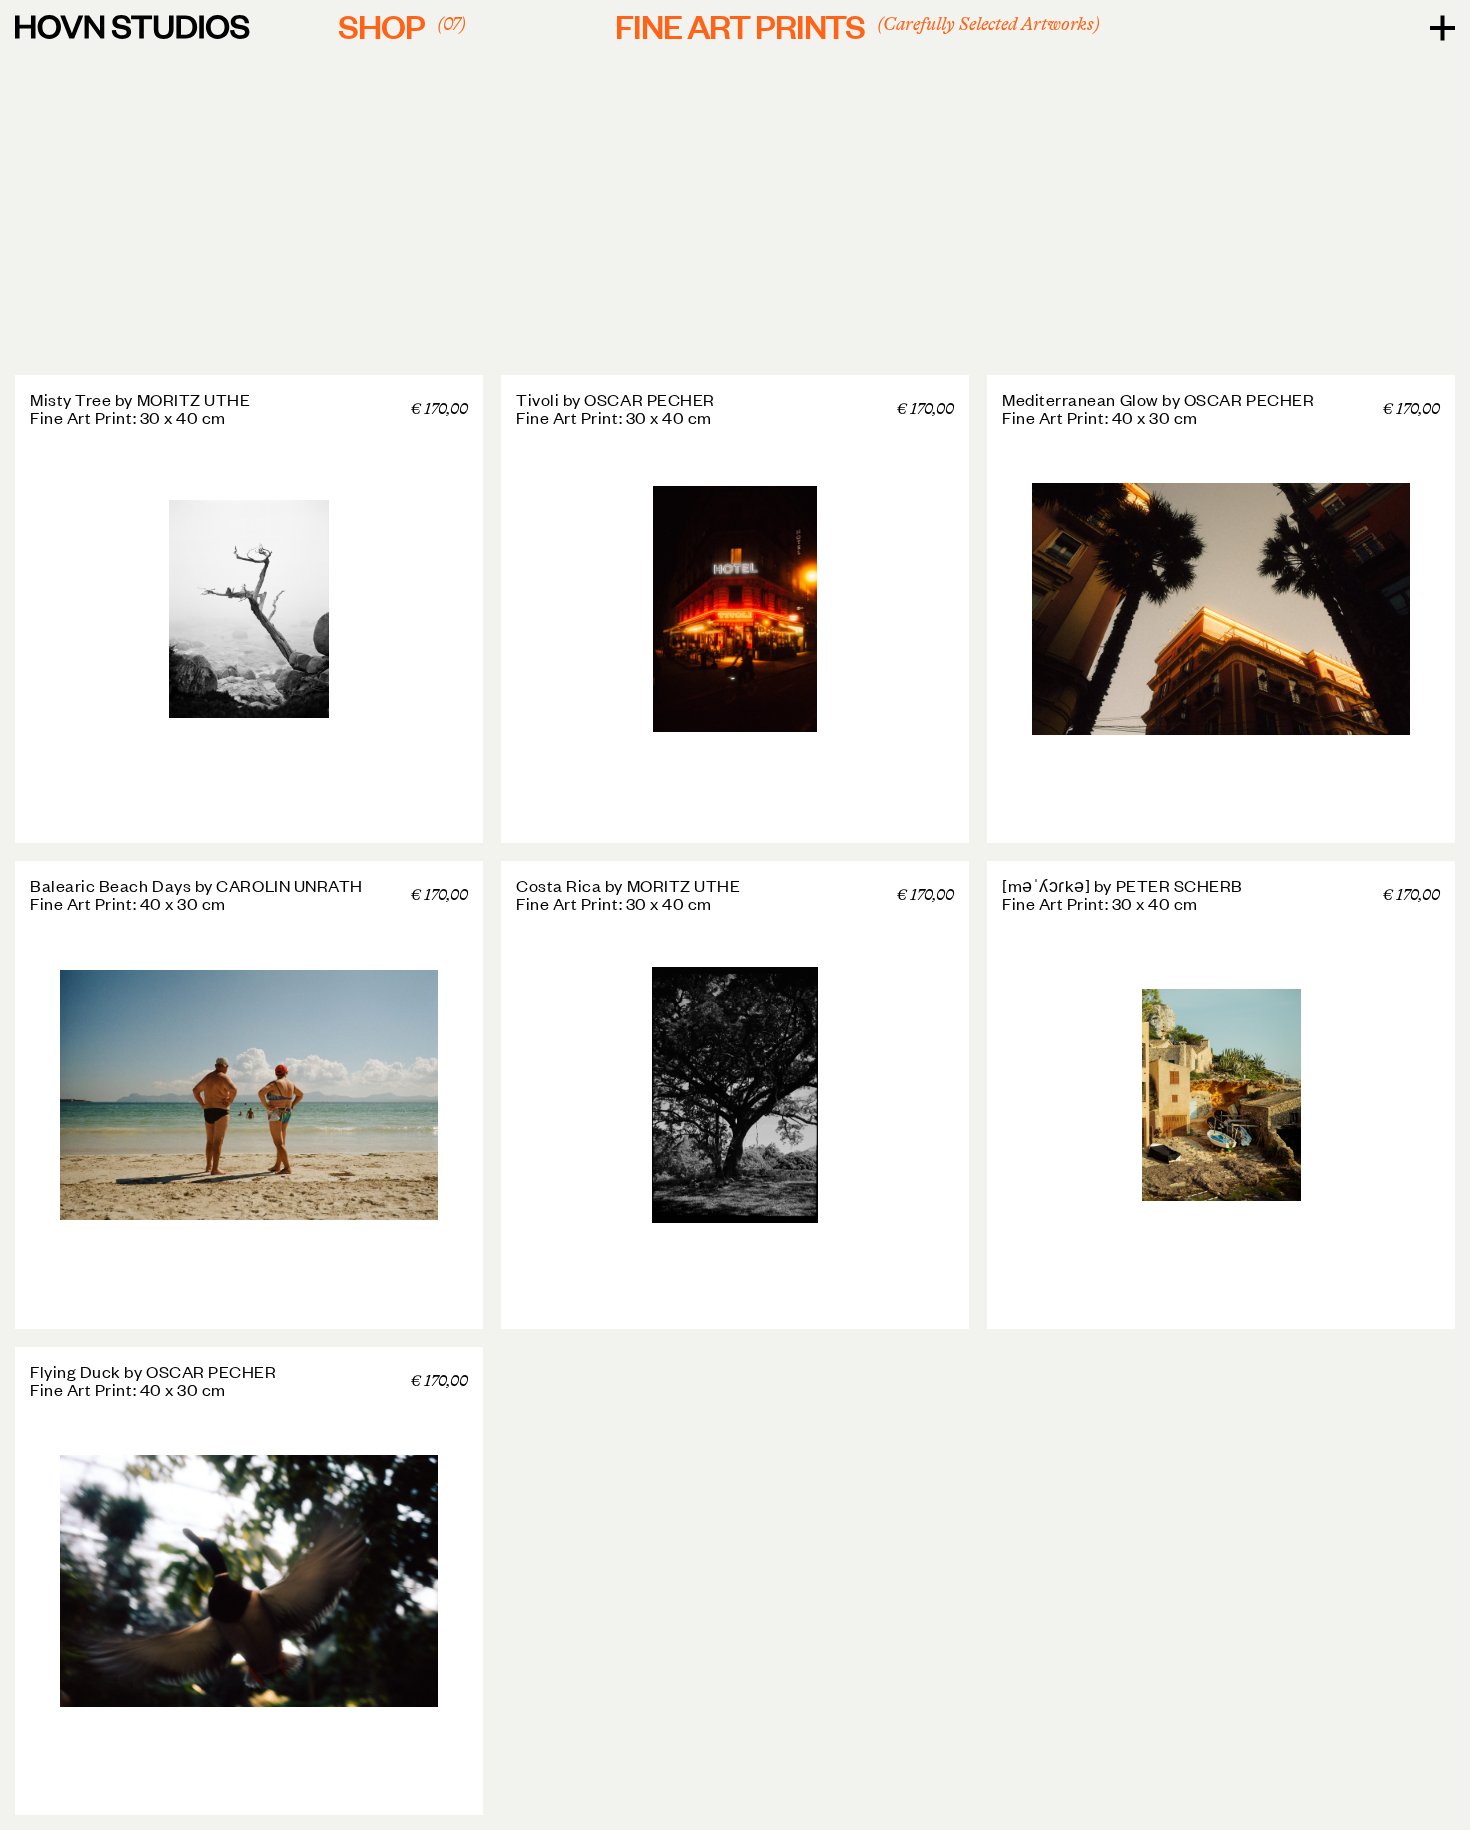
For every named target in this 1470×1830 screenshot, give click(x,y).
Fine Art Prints (854, 25)
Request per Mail (393, 407)
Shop (399, 25)
